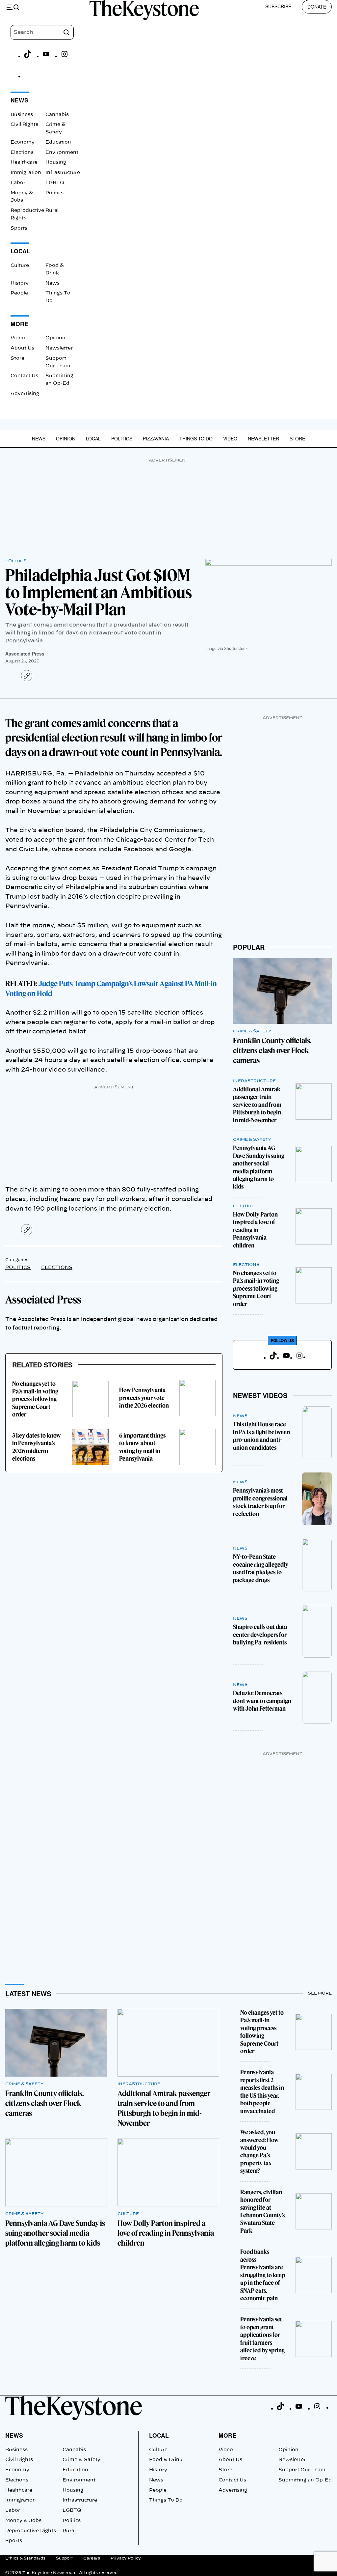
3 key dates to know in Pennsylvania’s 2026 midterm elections (37, 1447)
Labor (18, 183)
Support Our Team (302, 2470)
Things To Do (196, 438)
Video (18, 338)
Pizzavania (156, 438)
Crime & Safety (252, 1031)
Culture (20, 266)
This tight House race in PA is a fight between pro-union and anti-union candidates (261, 1436)
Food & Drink (166, 2460)
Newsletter (59, 348)
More (227, 2435)
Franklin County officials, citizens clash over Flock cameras (272, 1050)
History (20, 283)
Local (93, 438)
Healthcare (24, 162)
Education (58, 142)
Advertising (25, 394)
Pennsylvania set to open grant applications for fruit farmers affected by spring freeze (262, 2338)
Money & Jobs (23, 2521)
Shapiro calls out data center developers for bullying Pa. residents (260, 1635)
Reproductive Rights (31, 2531)
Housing (56, 162)
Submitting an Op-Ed (305, 2480)
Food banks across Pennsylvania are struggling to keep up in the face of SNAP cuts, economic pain (263, 2275)
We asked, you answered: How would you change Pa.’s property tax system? (259, 2151)
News (52, 283)
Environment (62, 153)
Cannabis (57, 115)
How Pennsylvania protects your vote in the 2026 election (144, 1398)
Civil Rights (24, 125)
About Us (22, 348)
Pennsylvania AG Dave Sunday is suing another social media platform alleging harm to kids (259, 1167)
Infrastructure (63, 173)
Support (64, 2558)
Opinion (55, 338)
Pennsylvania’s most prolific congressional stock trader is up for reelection (260, 1502)
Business (22, 115)
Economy (23, 142)
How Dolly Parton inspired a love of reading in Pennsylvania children (255, 1230)
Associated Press (25, 654)
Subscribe (278, 6)
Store (17, 358)
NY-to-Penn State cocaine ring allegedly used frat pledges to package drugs (261, 1568)
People (19, 293)
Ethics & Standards (25, 2558)
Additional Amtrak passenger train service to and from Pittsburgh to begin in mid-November (257, 1105)
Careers (92, 2558)
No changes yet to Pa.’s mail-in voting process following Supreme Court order (35, 1399)
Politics (54, 193)
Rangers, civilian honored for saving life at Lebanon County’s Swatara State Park (262, 2211)
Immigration (26, 173)
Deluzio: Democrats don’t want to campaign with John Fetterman (262, 1701)
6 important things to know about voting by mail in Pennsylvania (142, 1447)
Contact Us (24, 376)
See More (320, 1993)
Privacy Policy (126, 2558)
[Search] (66, 32)
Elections (22, 153)
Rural (52, 210)
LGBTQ (55, 183)
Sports (19, 228)
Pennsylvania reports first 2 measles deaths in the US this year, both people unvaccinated (262, 2091)
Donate (317, 7)
